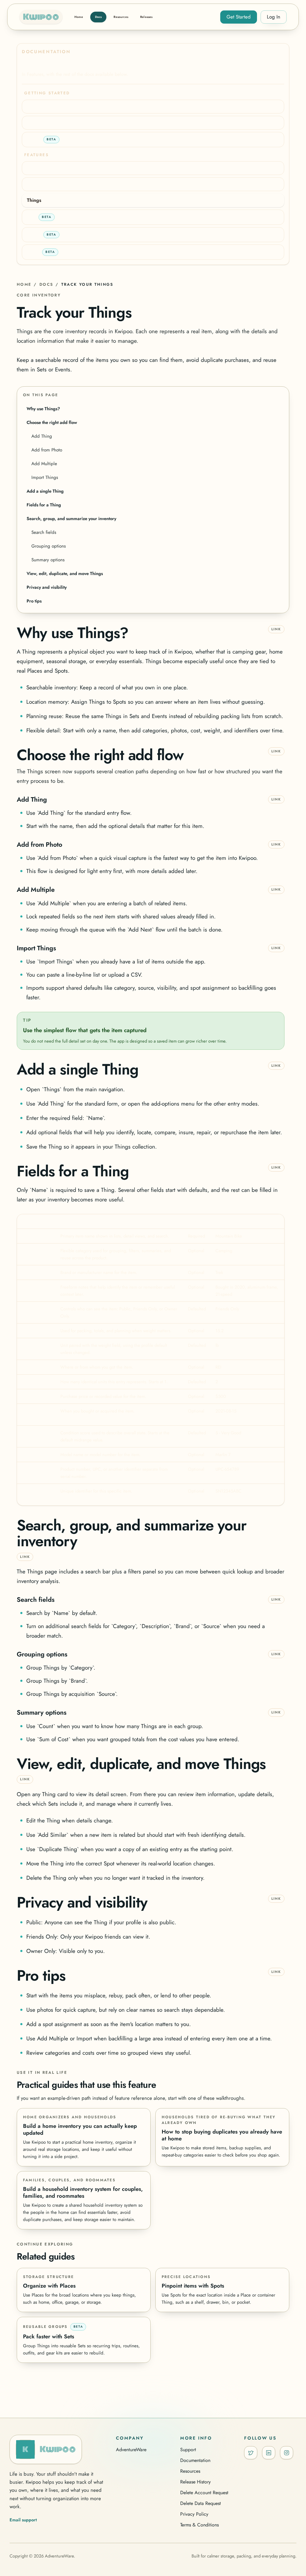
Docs (46, 284)
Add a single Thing (45, 491)
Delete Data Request (201, 2503)
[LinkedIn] (269, 2453)
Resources (190, 2471)
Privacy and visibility (47, 587)
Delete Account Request (204, 2493)
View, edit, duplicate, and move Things (65, 574)
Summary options (48, 560)
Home (24, 284)
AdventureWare (131, 2450)
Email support (23, 2520)
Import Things (45, 477)
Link (276, 629)
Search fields (44, 532)
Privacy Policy (194, 2514)
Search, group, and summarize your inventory (71, 519)
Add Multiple (44, 464)
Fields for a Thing (44, 505)
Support (188, 2450)
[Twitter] (251, 2453)
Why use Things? (43, 409)
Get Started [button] (239, 17)
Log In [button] (274, 17)
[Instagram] (287, 2453)
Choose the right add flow (52, 422)
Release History (195, 2482)
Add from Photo (47, 450)
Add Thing (42, 436)
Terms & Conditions (199, 2525)
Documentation (195, 2460)
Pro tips (34, 601)
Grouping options (49, 546)
